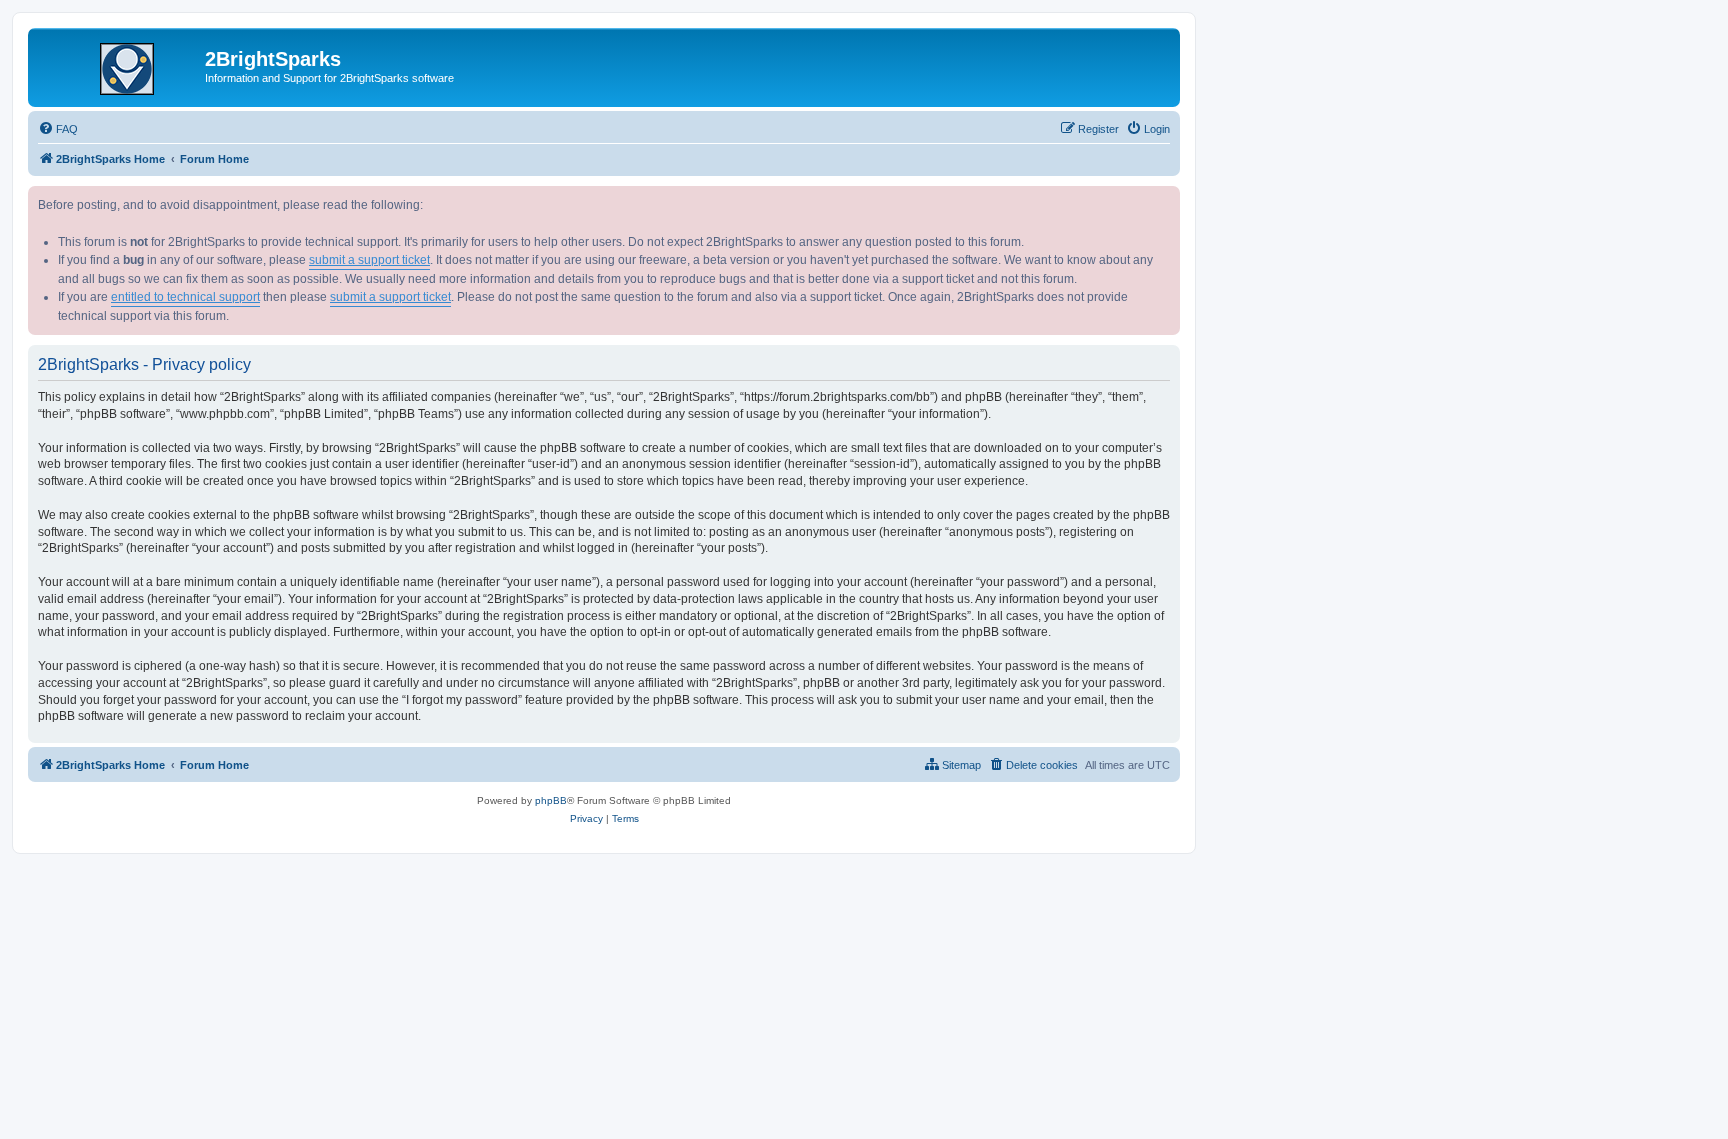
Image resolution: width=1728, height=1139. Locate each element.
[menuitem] (58, 129)
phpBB (551, 800)
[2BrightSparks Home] (119, 65)
